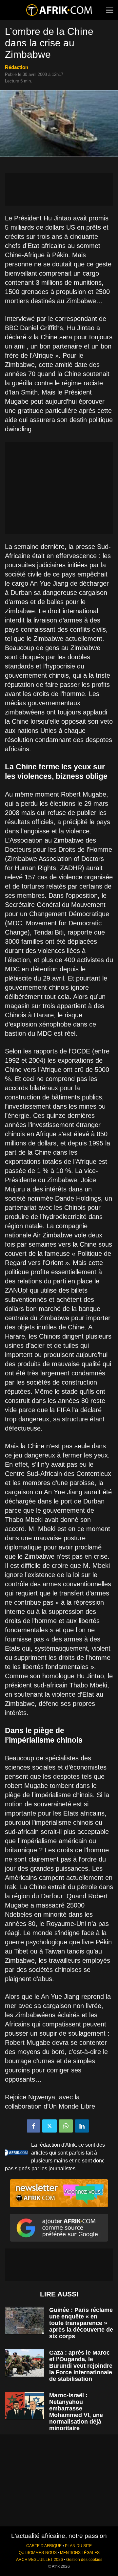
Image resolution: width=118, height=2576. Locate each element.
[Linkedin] (82, 2126)
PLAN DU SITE (78, 2546)
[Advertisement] (59, 189)
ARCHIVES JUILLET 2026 (39, 2560)
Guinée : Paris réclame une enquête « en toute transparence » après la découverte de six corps (81, 2323)
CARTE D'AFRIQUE (44, 2546)
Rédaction (17, 67)
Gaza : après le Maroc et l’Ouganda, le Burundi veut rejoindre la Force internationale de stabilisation (81, 2366)
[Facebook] (33, 2126)
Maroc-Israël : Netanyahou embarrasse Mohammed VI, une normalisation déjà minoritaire (76, 2412)
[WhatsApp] (66, 2126)
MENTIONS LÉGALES (80, 2553)
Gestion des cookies (84, 2560)
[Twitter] (49, 2126)
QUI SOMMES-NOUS (38, 2553)
